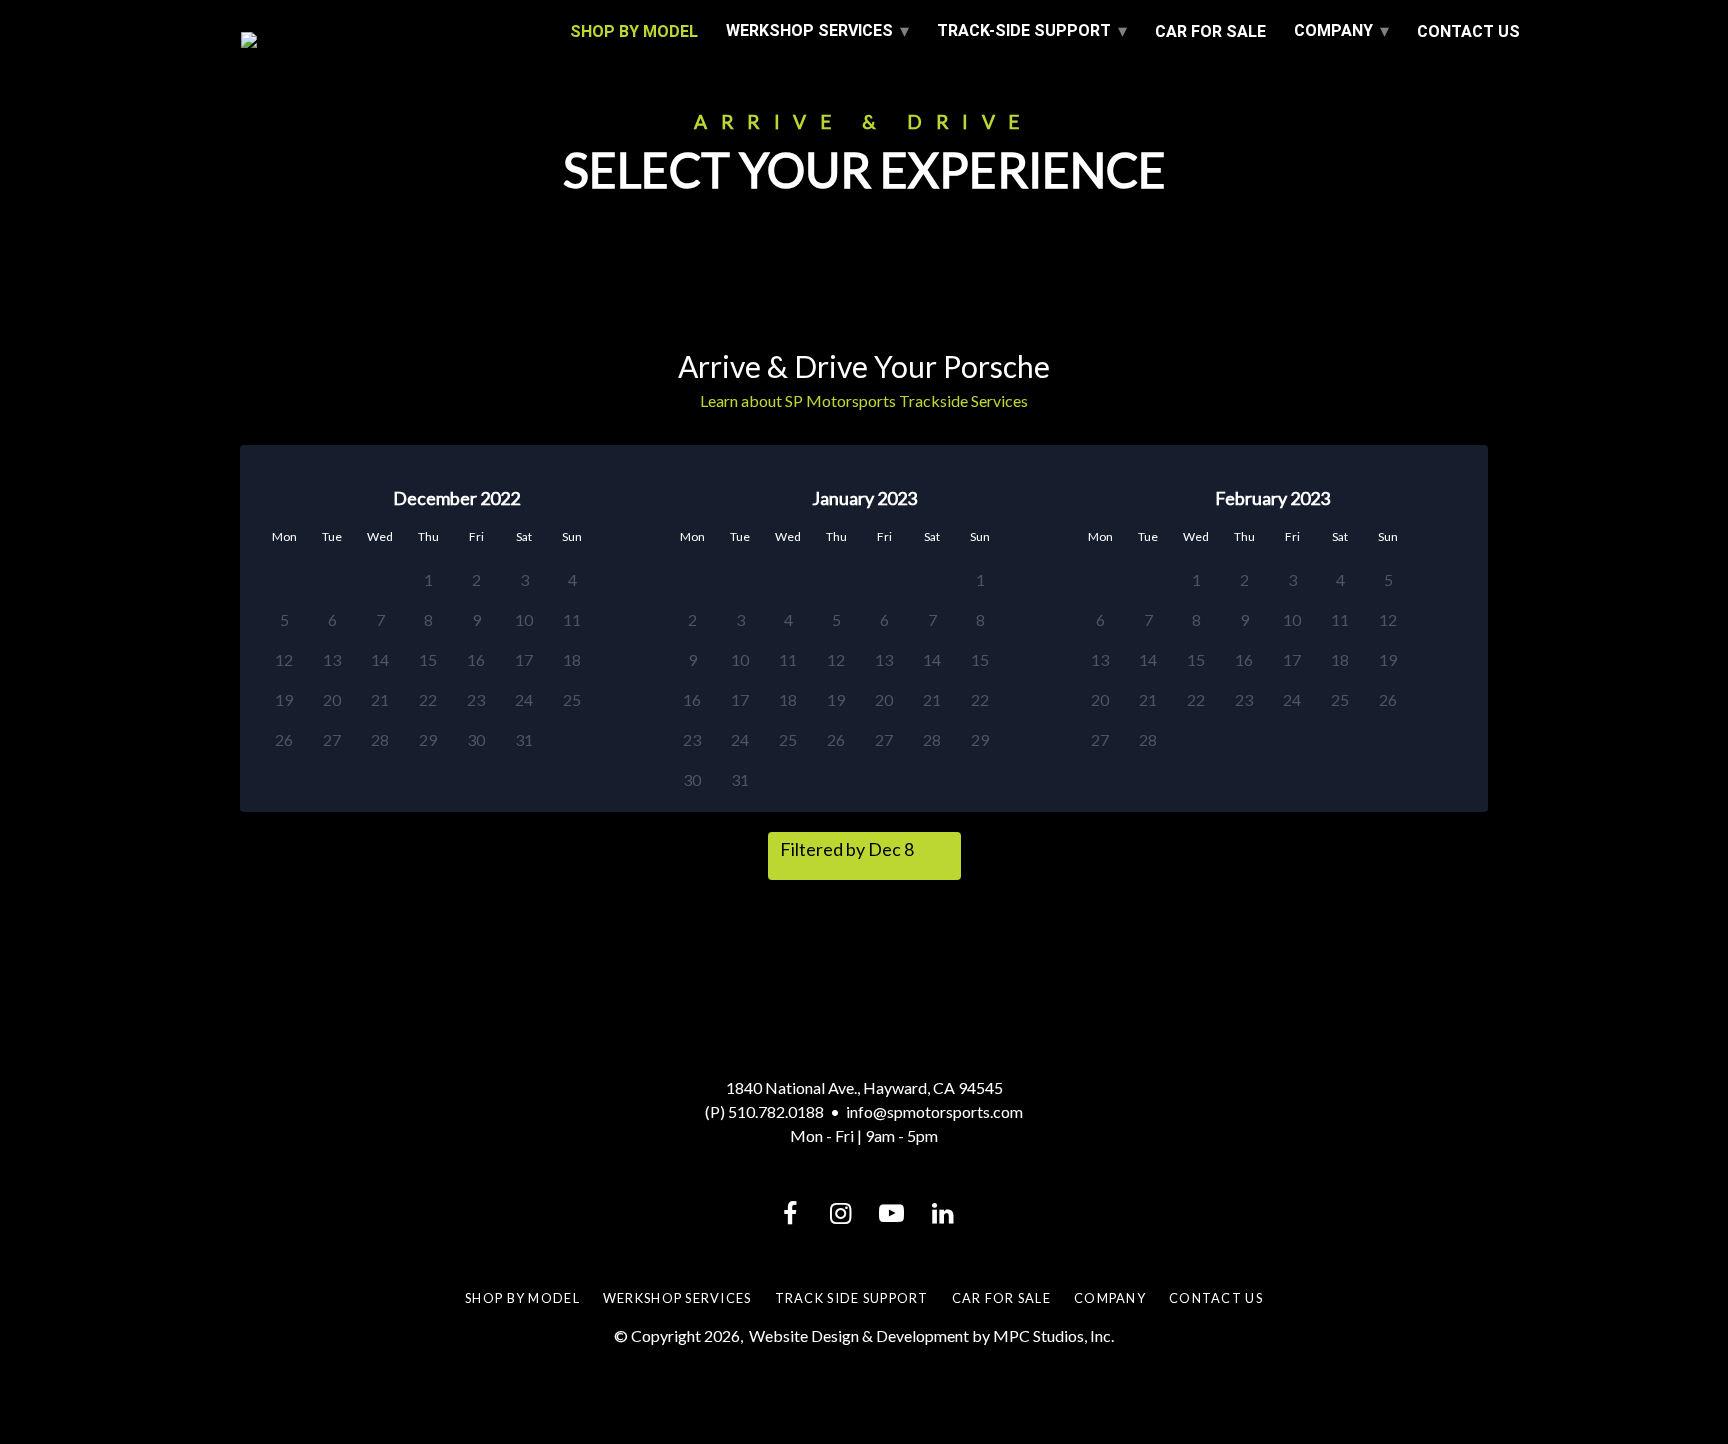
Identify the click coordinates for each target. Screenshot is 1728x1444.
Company (1333, 30)
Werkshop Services (677, 1298)
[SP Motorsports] (391, 40)
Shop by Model (522, 1298)
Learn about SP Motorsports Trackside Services (864, 400)
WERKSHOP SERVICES (809, 30)
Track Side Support (852, 1298)
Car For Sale (1210, 31)
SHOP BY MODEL (634, 31)
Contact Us (1468, 31)
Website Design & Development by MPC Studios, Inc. (931, 1335)
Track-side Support (1024, 30)
